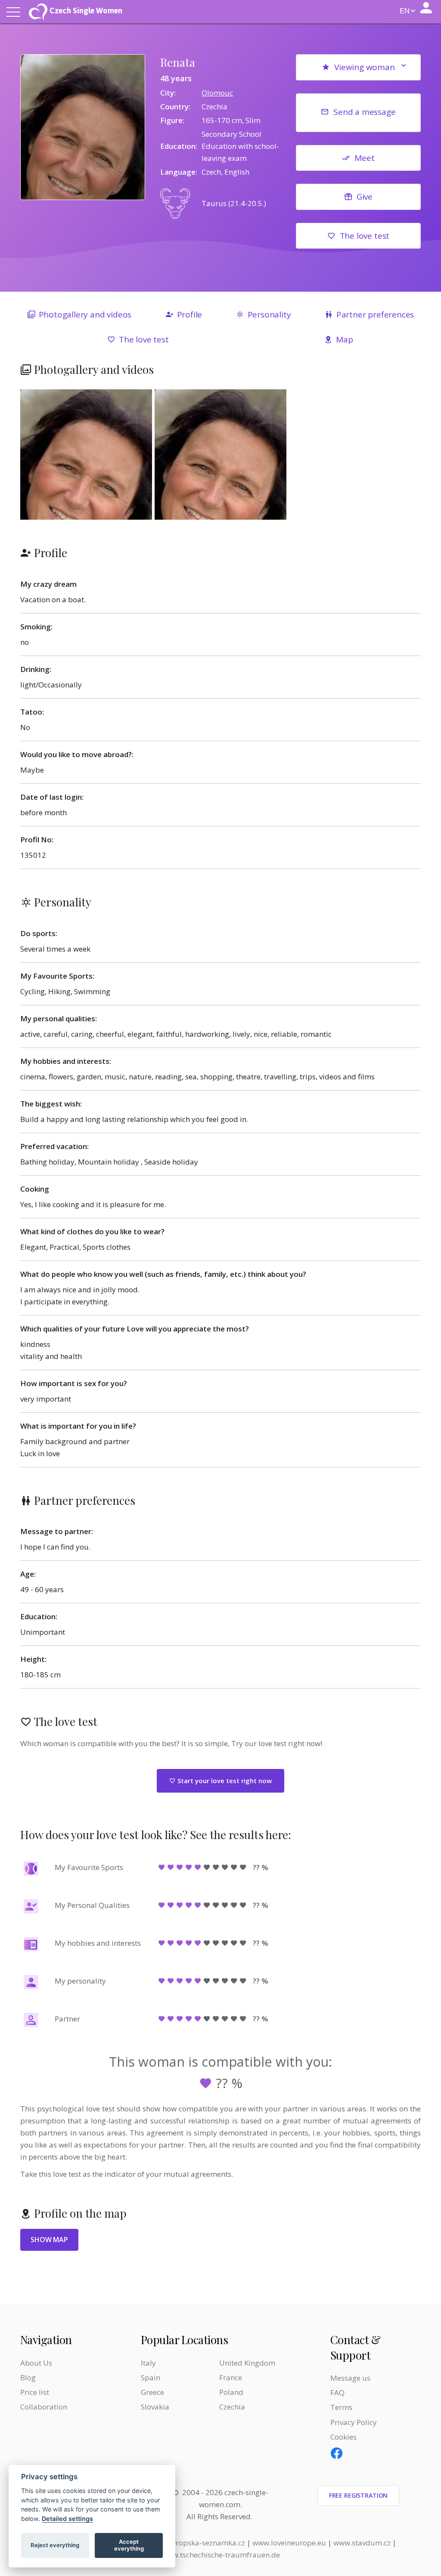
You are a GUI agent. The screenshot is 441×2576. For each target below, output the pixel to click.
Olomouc (217, 93)
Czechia (232, 2407)
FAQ (337, 2393)
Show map (49, 2240)
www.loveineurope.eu (289, 2543)
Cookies (343, 2437)
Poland (231, 2392)
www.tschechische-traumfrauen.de (221, 2555)
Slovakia (155, 2407)
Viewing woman (365, 67)
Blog (28, 2377)
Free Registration (359, 2495)
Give (365, 197)
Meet (364, 158)
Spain (151, 2377)
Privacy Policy (354, 2422)
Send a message (364, 112)
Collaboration (44, 2407)
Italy (148, 2363)
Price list (35, 2392)
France (231, 2377)
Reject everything (55, 2545)
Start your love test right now (224, 1781)
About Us (36, 2363)
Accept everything (129, 2545)
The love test (365, 236)
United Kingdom (247, 2363)
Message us (350, 2378)
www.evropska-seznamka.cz (197, 2543)
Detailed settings (67, 2519)
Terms (341, 2407)
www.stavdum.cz (362, 2543)
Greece (152, 2392)
